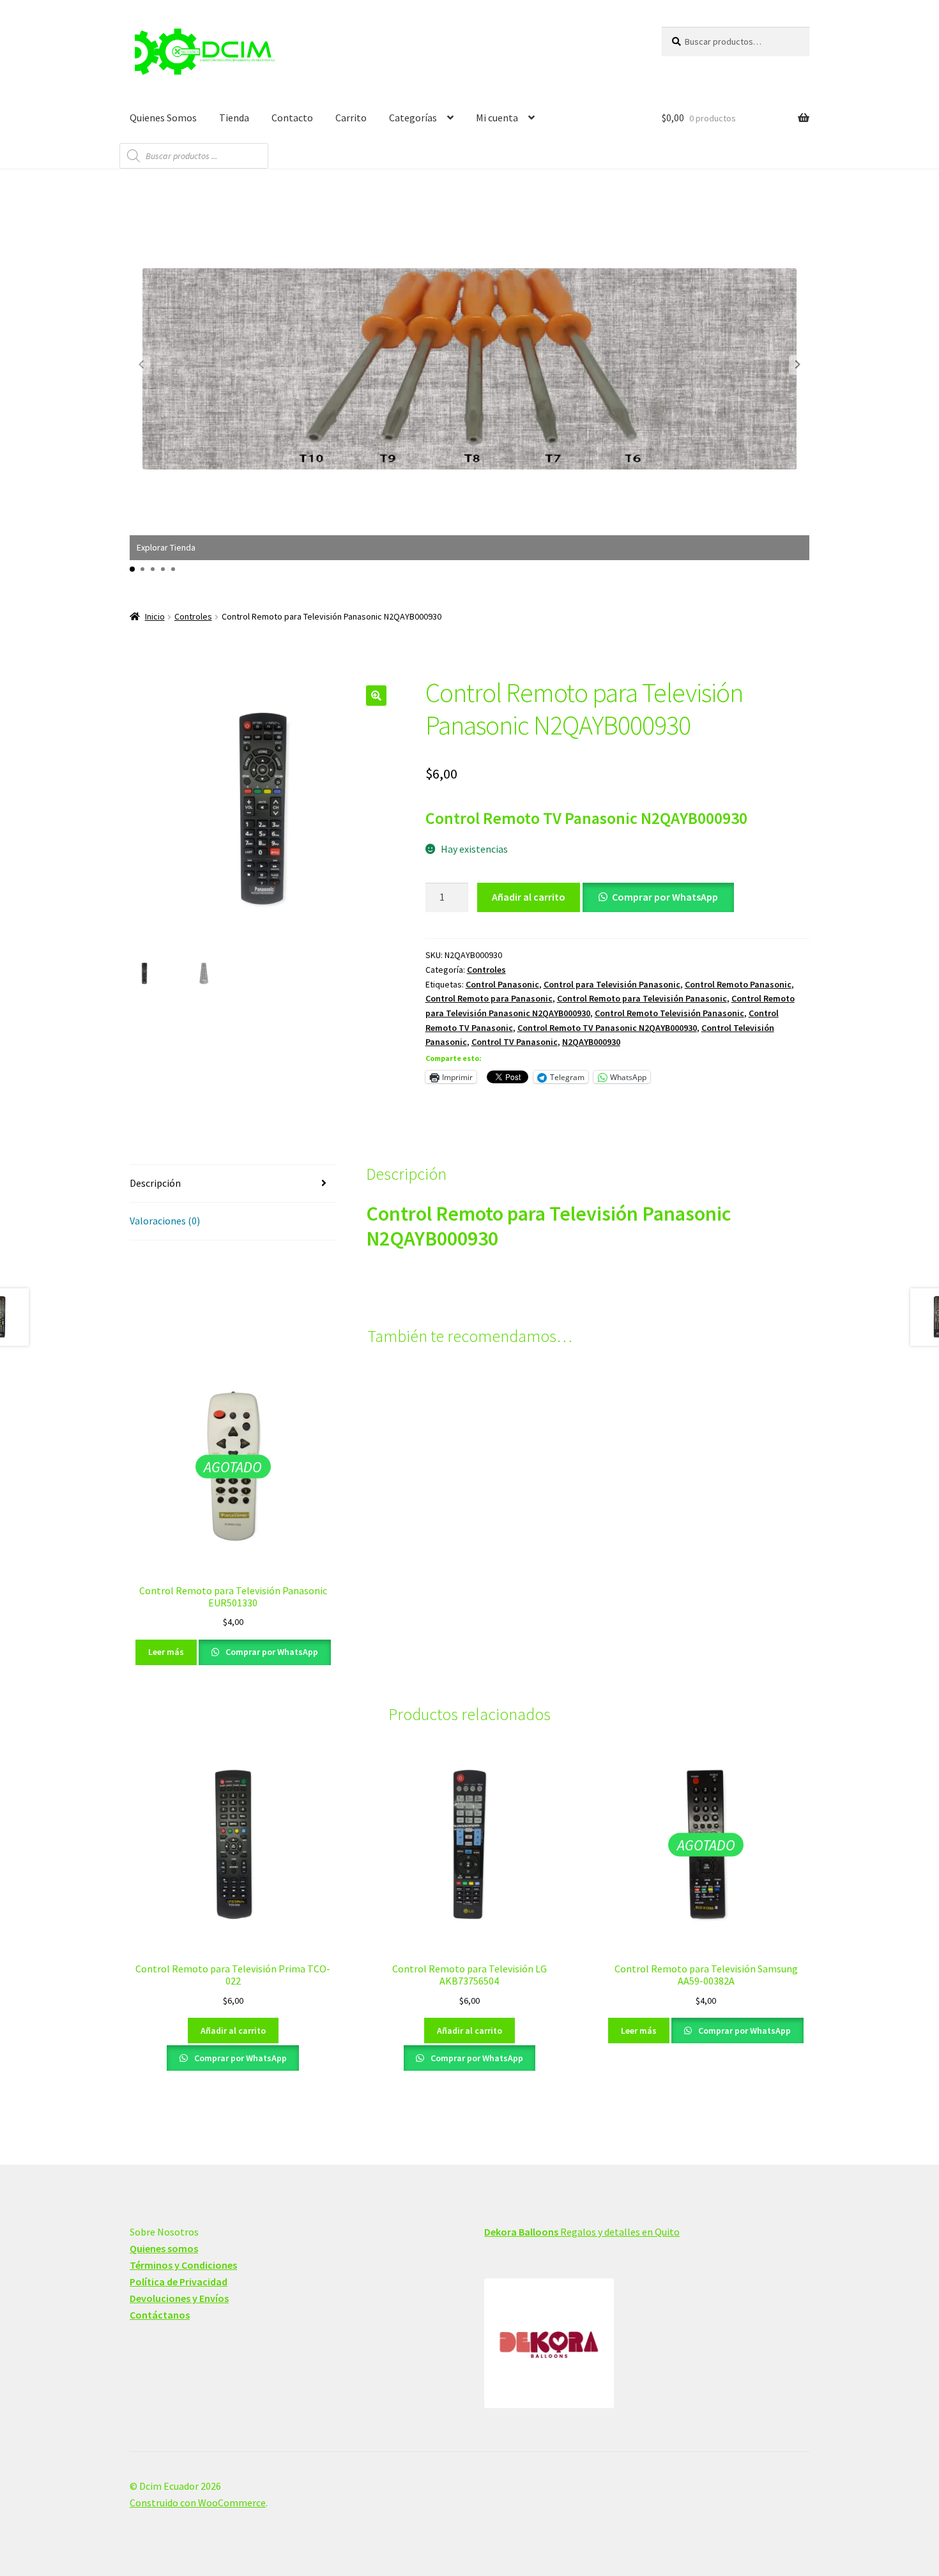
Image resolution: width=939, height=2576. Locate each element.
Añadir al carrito (529, 897)
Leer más (166, 1652)
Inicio (155, 616)
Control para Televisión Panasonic (612, 984)
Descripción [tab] (155, 1183)
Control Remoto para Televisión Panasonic (642, 998)
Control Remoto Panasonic (738, 984)
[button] (798, 365)
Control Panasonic (502, 984)
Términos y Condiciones (183, 2265)
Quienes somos (164, 2248)
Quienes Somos (163, 118)
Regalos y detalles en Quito (582, 2232)
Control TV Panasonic (515, 1042)
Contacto (292, 118)
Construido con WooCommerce (198, 2503)
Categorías (413, 118)
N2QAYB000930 (591, 1042)
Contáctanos (160, 2315)
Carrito (351, 118)
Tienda (234, 118)
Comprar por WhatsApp (665, 897)
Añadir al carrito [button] (233, 2031)
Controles (193, 616)
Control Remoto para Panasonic (489, 998)
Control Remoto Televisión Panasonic (669, 1013)
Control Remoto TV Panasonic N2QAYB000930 (607, 1028)
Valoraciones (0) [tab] (165, 1221)
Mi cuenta (497, 118)
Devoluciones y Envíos (179, 2298)
